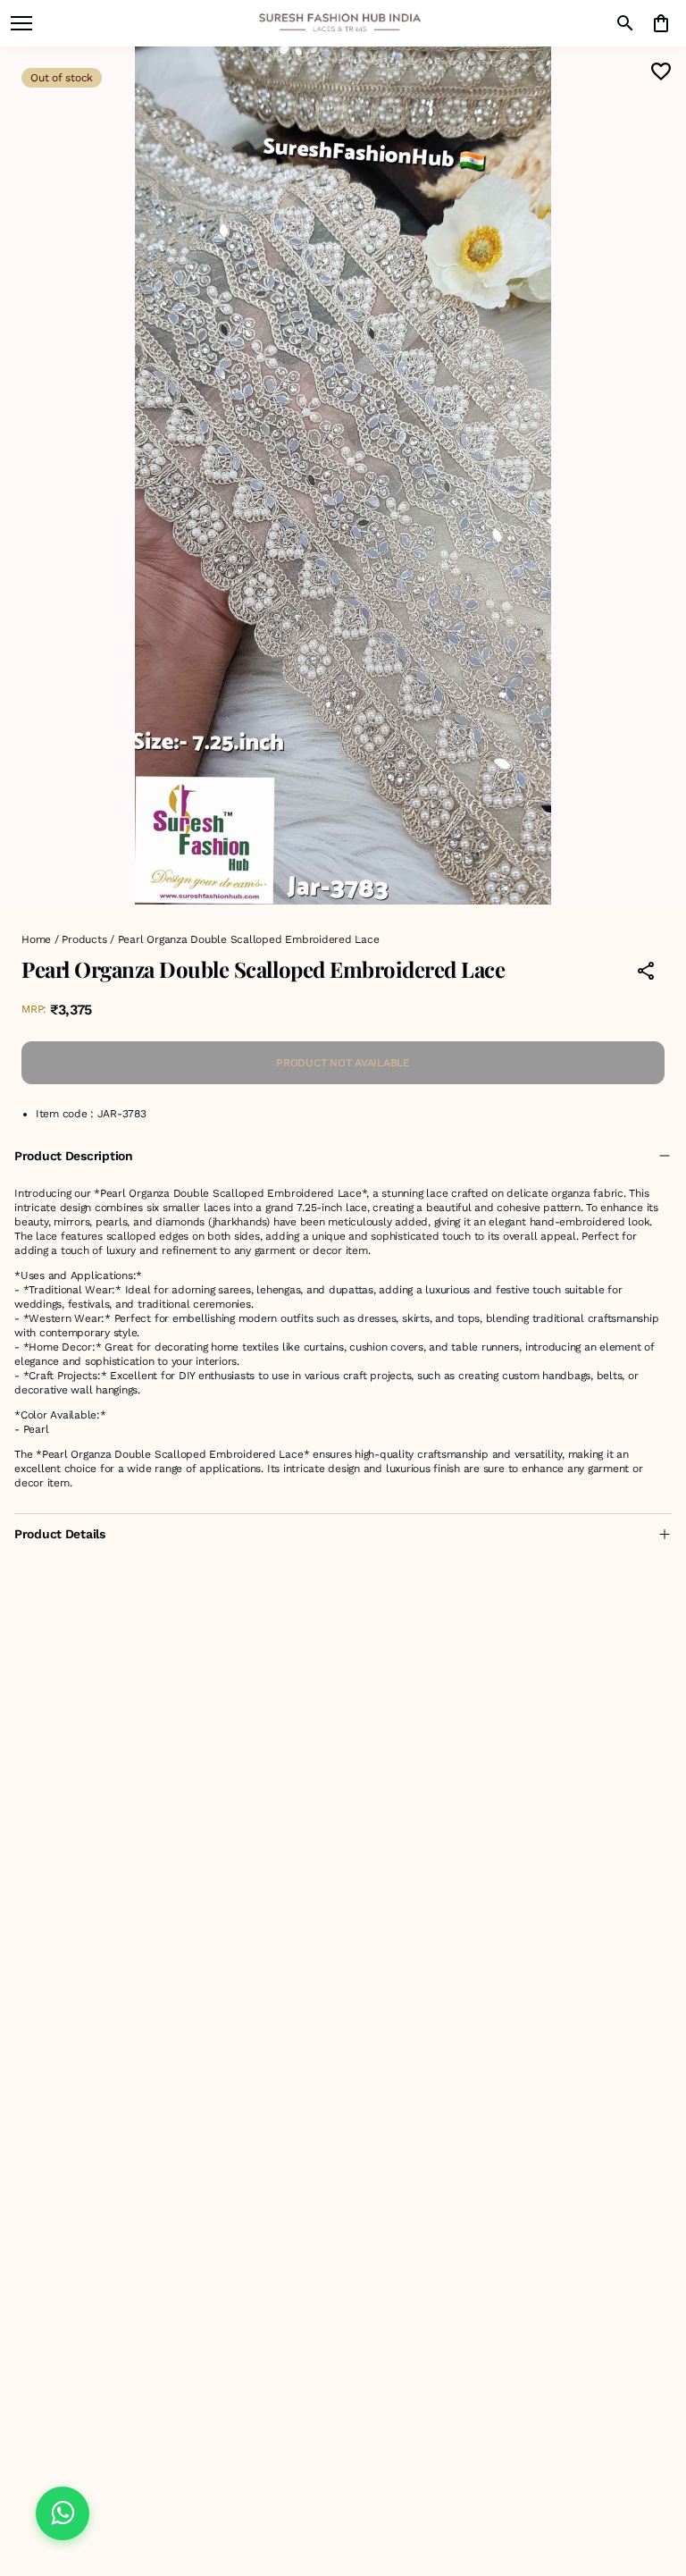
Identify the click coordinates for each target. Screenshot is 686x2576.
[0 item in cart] (661, 23)
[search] (625, 23)
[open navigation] (21, 23)
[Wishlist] (661, 72)
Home (36, 939)
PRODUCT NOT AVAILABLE (343, 1063)
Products (84, 939)
